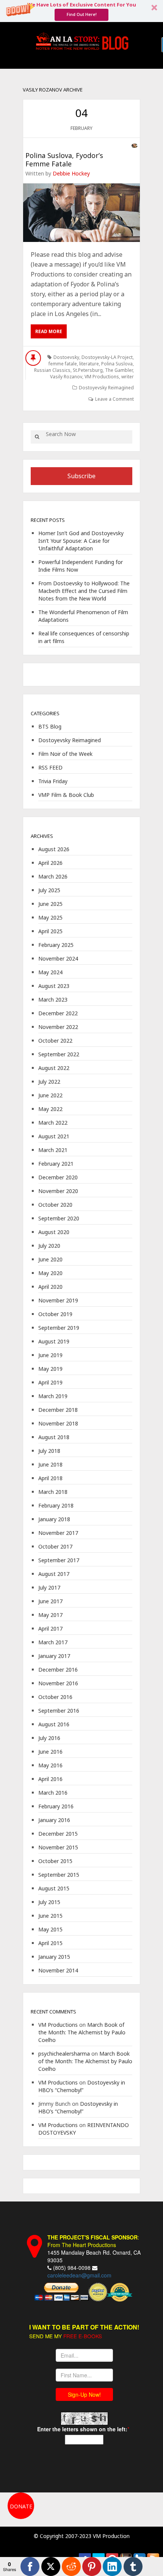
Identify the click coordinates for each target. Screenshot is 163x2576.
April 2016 (50, 1779)
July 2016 (49, 1738)
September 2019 (59, 1328)
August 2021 (54, 1136)
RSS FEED (50, 767)
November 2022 (58, 1027)
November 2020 (58, 1191)
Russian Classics (52, 370)
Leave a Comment (114, 399)
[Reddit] (71, 2567)
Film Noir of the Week (65, 754)
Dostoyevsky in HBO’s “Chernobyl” (82, 2086)
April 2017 (50, 1629)
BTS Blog (50, 726)
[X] (51, 2567)
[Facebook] (30, 2567)
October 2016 (55, 1697)
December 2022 (58, 1013)
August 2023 (54, 986)
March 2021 (53, 1150)
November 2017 (58, 1533)
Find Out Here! (82, 14)
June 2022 (50, 1095)
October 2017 (55, 1546)
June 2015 (50, 1916)
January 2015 (54, 1957)
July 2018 (49, 1451)
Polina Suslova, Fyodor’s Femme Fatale (64, 160)
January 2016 (54, 1820)
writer (128, 377)
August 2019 (54, 1341)
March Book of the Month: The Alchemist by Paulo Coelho (82, 2032)
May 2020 (50, 1273)
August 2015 (54, 1888)
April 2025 (50, 931)
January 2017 (54, 1656)
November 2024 (58, 958)
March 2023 (53, 1000)
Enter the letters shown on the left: (82, 2429)
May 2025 (50, 917)
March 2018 (53, 1492)
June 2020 (50, 1259)
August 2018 (54, 1437)
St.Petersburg (88, 370)
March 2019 (53, 1396)
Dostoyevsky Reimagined (106, 388)
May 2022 (50, 1109)
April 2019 (50, 1382)
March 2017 (53, 1642)
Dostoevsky (66, 357)
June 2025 (50, 904)
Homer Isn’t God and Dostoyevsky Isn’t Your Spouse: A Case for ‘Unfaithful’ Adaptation (81, 541)
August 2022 (54, 1068)
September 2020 (59, 1218)
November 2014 (58, 1970)
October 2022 (55, 1041)
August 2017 (54, 1574)
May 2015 (50, 1929)
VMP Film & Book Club (66, 795)
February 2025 (56, 945)
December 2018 (58, 1410)
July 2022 (49, 1082)
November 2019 (58, 1300)
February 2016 (56, 1806)
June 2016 (50, 1752)
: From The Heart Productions (93, 2241)
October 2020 (55, 1205)
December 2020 (58, 1177)
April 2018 (50, 1478)
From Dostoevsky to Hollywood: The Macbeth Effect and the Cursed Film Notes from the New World (84, 591)
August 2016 (54, 1724)
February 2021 (56, 1164)
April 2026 (50, 863)
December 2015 (58, 1834)
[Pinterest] (92, 2567)
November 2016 (58, 1683)
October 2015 (55, 1861)
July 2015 (49, 1902)
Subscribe (81, 476)
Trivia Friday (53, 781)
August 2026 (54, 849)
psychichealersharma (64, 2054)
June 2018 (50, 1464)
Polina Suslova (117, 364)
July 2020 (49, 1246)
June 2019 (50, 1355)
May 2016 (50, 1765)
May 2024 (50, 972)
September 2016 (59, 1711)
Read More (49, 331)
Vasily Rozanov (66, 377)
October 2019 (55, 1314)
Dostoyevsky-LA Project (107, 357)
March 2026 (53, 876)
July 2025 (49, 890)
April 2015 (50, 1943)
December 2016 (58, 1670)
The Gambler (119, 370)
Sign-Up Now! (84, 2394)
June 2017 (50, 1601)
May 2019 (50, 1369)
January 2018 (54, 1519)
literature (89, 364)
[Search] (37, 437)
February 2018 (56, 1505)
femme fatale (63, 364)
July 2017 (49, 1587)
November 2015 (58, 1847)
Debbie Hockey (71, 173)
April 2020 (50, 1287)
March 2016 (53, 1793)
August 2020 (54, 1232)
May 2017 (50, 1615)
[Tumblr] (133, 2567)
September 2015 (59, 1875)
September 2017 (59, 1560)
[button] (81, 11)
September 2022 (59, 1054)
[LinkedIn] (112, 2567)
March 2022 (53, 1123)
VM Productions (102, 377)
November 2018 (58, 1423)
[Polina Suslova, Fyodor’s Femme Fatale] (81, 213)
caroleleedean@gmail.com (79, 2275)
